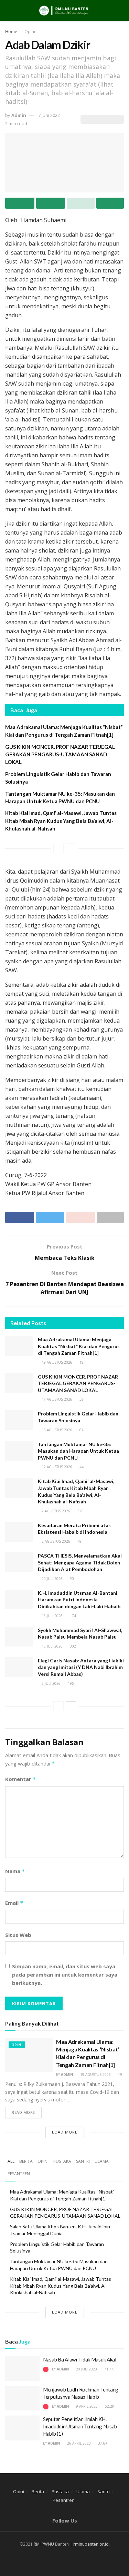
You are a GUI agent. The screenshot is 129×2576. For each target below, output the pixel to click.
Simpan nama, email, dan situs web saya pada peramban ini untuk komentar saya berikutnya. (65, 1975)
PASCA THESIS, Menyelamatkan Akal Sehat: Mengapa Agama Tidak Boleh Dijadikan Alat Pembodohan (80, 1562)
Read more (23, 2112)
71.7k (108, 2369)
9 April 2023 (86, 2406)
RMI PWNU (44, 2544)
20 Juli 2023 (86, 2369)
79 (79, 1541)
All (11, 2161)
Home (11, 32)
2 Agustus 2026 (55, 1511)
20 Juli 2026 (52, 1579)
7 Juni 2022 (49, 115)
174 (72, 1616)
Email (14, 1903)
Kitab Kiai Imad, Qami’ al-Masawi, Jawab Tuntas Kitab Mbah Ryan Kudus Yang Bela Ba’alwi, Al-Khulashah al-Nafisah (61, 821)
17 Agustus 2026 (56, 1399)
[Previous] (58, 848)
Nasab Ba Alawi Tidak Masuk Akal (80, 2359)
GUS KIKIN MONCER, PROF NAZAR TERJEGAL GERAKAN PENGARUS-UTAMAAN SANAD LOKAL (60, 754)
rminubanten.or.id (91, 2544)
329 (80, 1511)
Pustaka (62, 2161)
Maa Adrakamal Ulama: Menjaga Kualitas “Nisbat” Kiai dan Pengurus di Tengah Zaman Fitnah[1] (79, 1346)
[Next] (71, 848)
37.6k (102, 2443)
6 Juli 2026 (51, 1683)
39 (81, 1399)
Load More (65, 2132)
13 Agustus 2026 (56, 1430)
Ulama (102, 2161)
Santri (83, 2161)
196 (70, 1683)
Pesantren (19, 2174)
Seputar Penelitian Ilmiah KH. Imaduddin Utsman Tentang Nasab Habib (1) (80, 2426)
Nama (15, 1871)
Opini (30, 32)
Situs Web (18, 1935)
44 (81, 1467)
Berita (26, 2161)
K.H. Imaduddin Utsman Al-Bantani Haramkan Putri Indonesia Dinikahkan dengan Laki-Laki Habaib (79, 1600)
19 (81, 1362)
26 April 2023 (78, 2443)
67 (81, 1430)
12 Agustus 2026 (56, 1467)
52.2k (109, 2406)
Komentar (21, 1779)
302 (72, 1646)
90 (71, 1579)
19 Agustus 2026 (56, 1362)
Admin (19, 115)
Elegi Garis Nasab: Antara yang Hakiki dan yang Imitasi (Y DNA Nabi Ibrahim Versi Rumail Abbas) (81, 1667)
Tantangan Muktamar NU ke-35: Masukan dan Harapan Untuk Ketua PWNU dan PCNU (78, 1451)
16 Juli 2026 (52, 1616)
